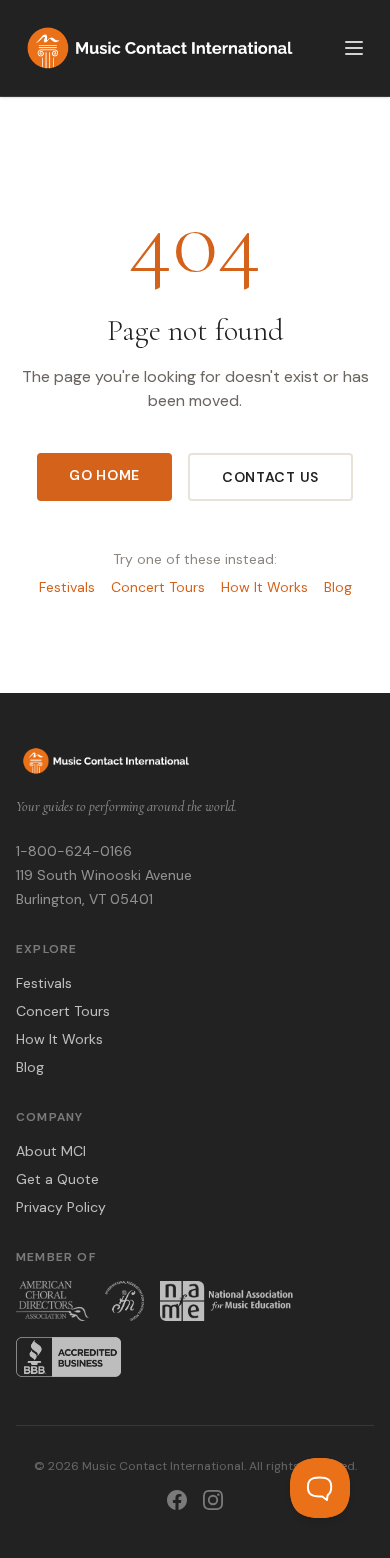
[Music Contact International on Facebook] (177, 1500)
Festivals (67, 587)
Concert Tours (158, 587)
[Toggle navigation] (354, 48)
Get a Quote (57, 1179)
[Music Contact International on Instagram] (213, 1500)
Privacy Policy (61, 1207)
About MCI (51, 1151)
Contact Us (270, 477)
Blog (338, 587)
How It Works (264, 587)
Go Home (104, 475)
